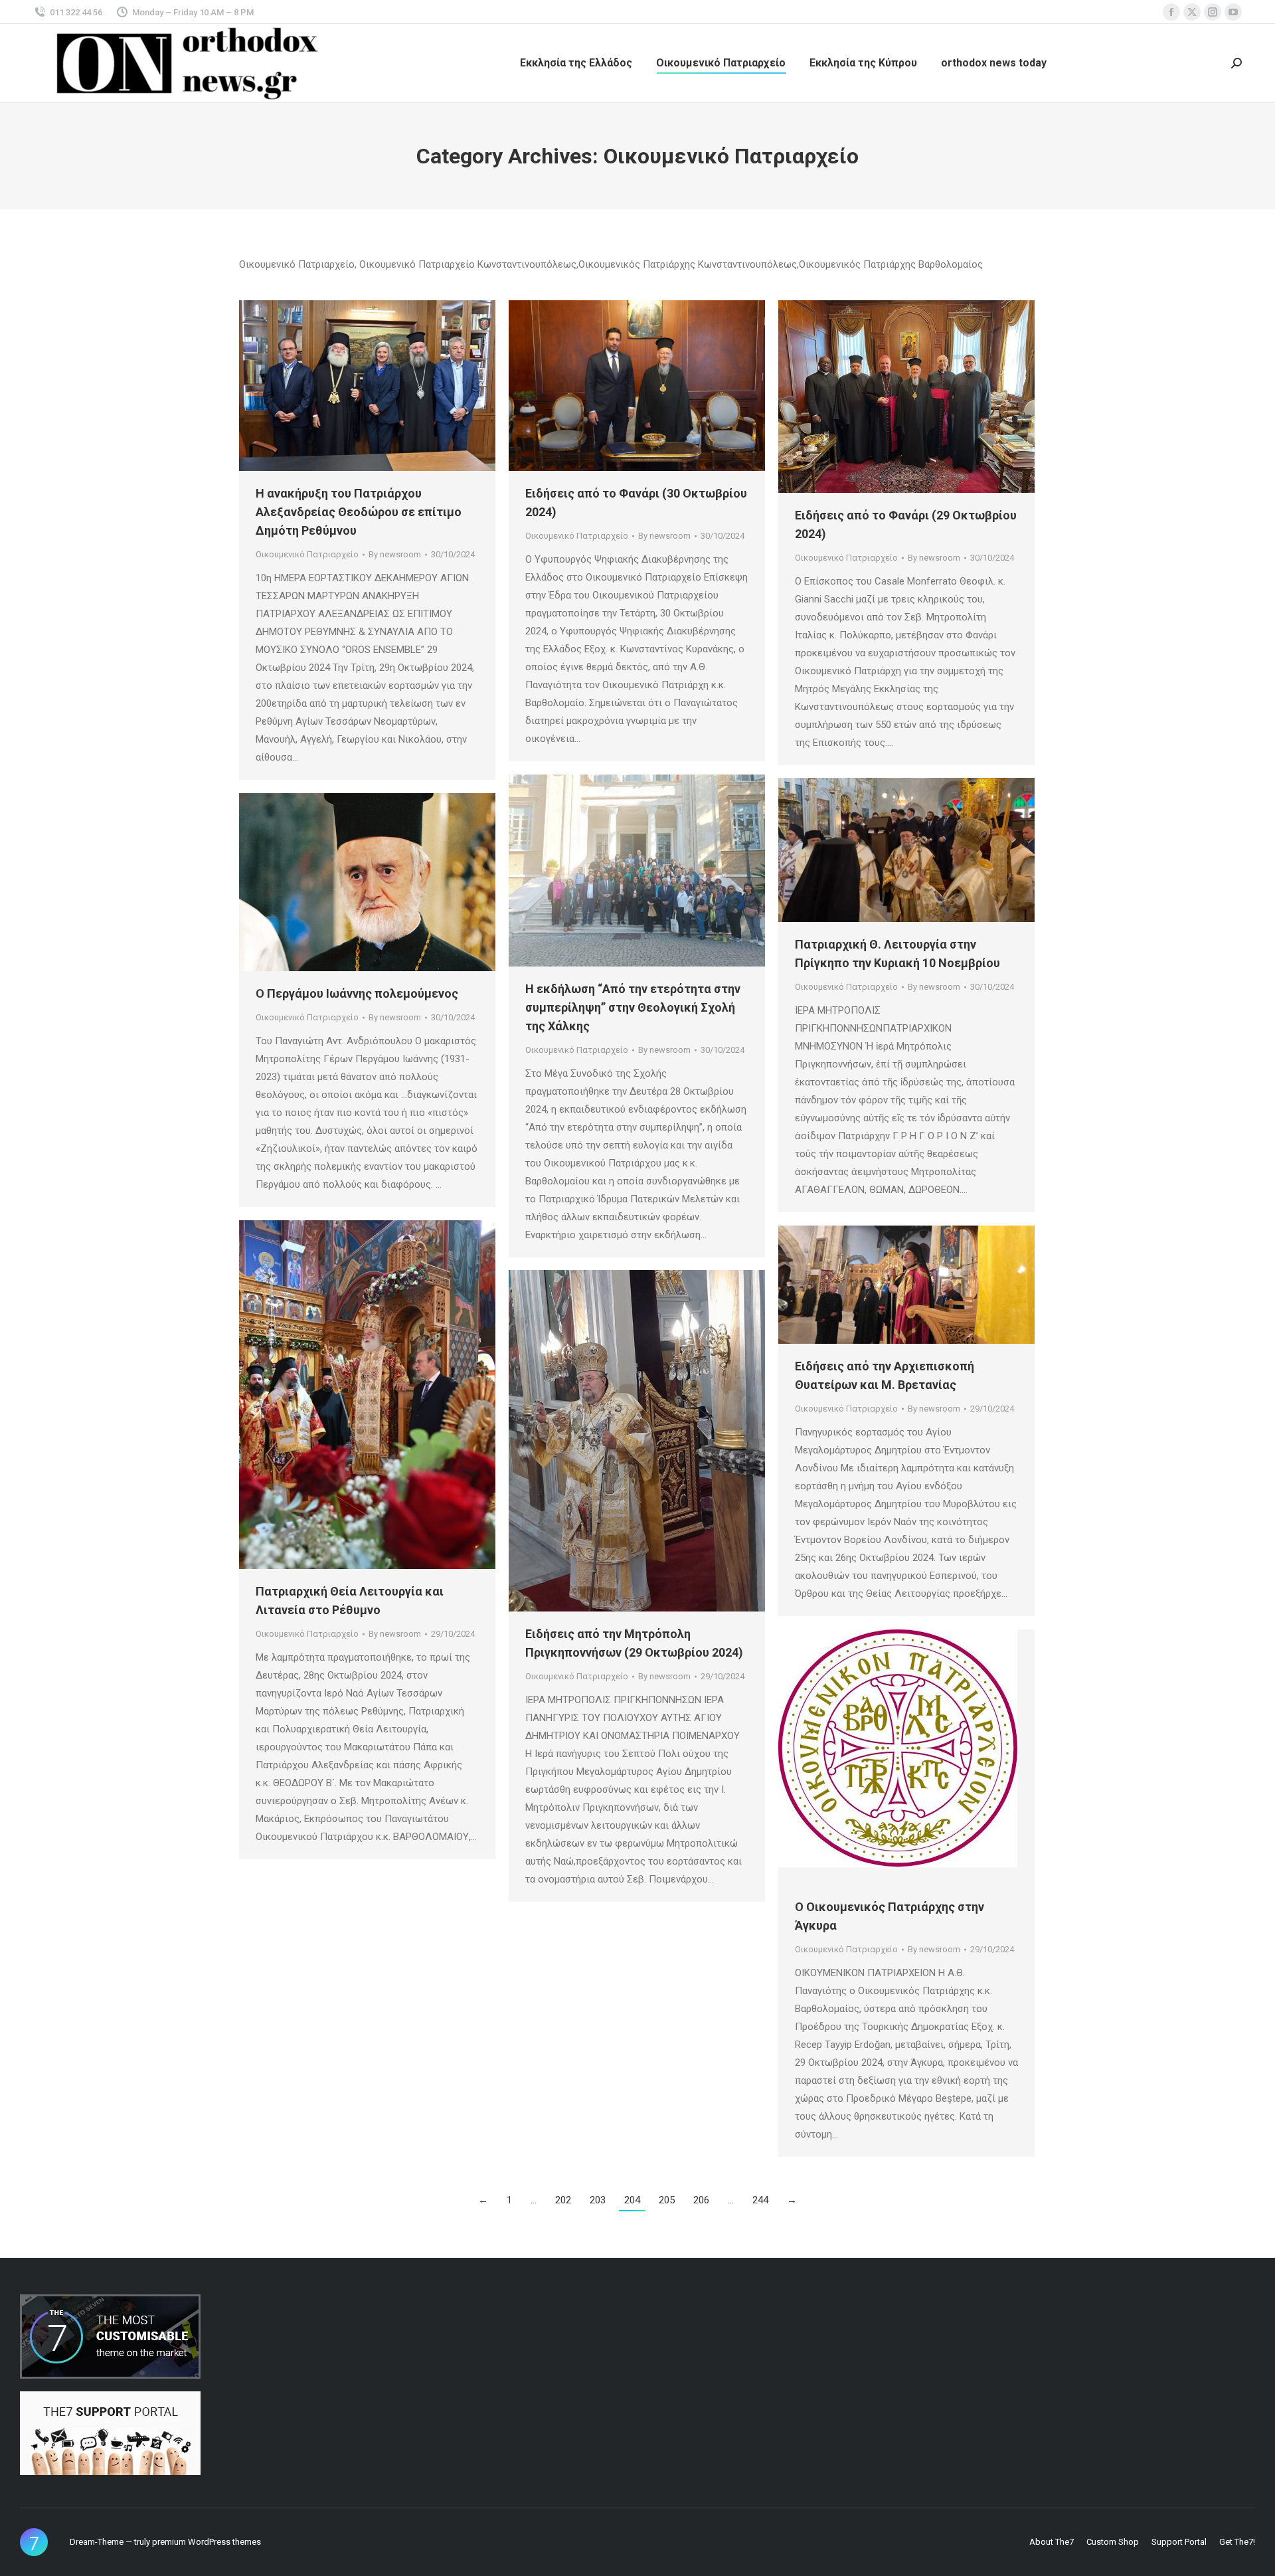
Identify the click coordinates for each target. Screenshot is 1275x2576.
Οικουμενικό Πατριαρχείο (307, 554)
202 (563, 2200)
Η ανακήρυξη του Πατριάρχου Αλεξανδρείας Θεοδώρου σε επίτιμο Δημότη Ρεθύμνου (359, 512)
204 (632, 2200)
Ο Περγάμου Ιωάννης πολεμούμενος (357, 993)
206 (701, 2200)
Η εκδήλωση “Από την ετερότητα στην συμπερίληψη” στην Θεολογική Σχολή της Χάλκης (633, 1007)
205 (667, 2200)
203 (598, 2200)
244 (760, 2200)
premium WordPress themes (207, 2542)
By (395, 554)
